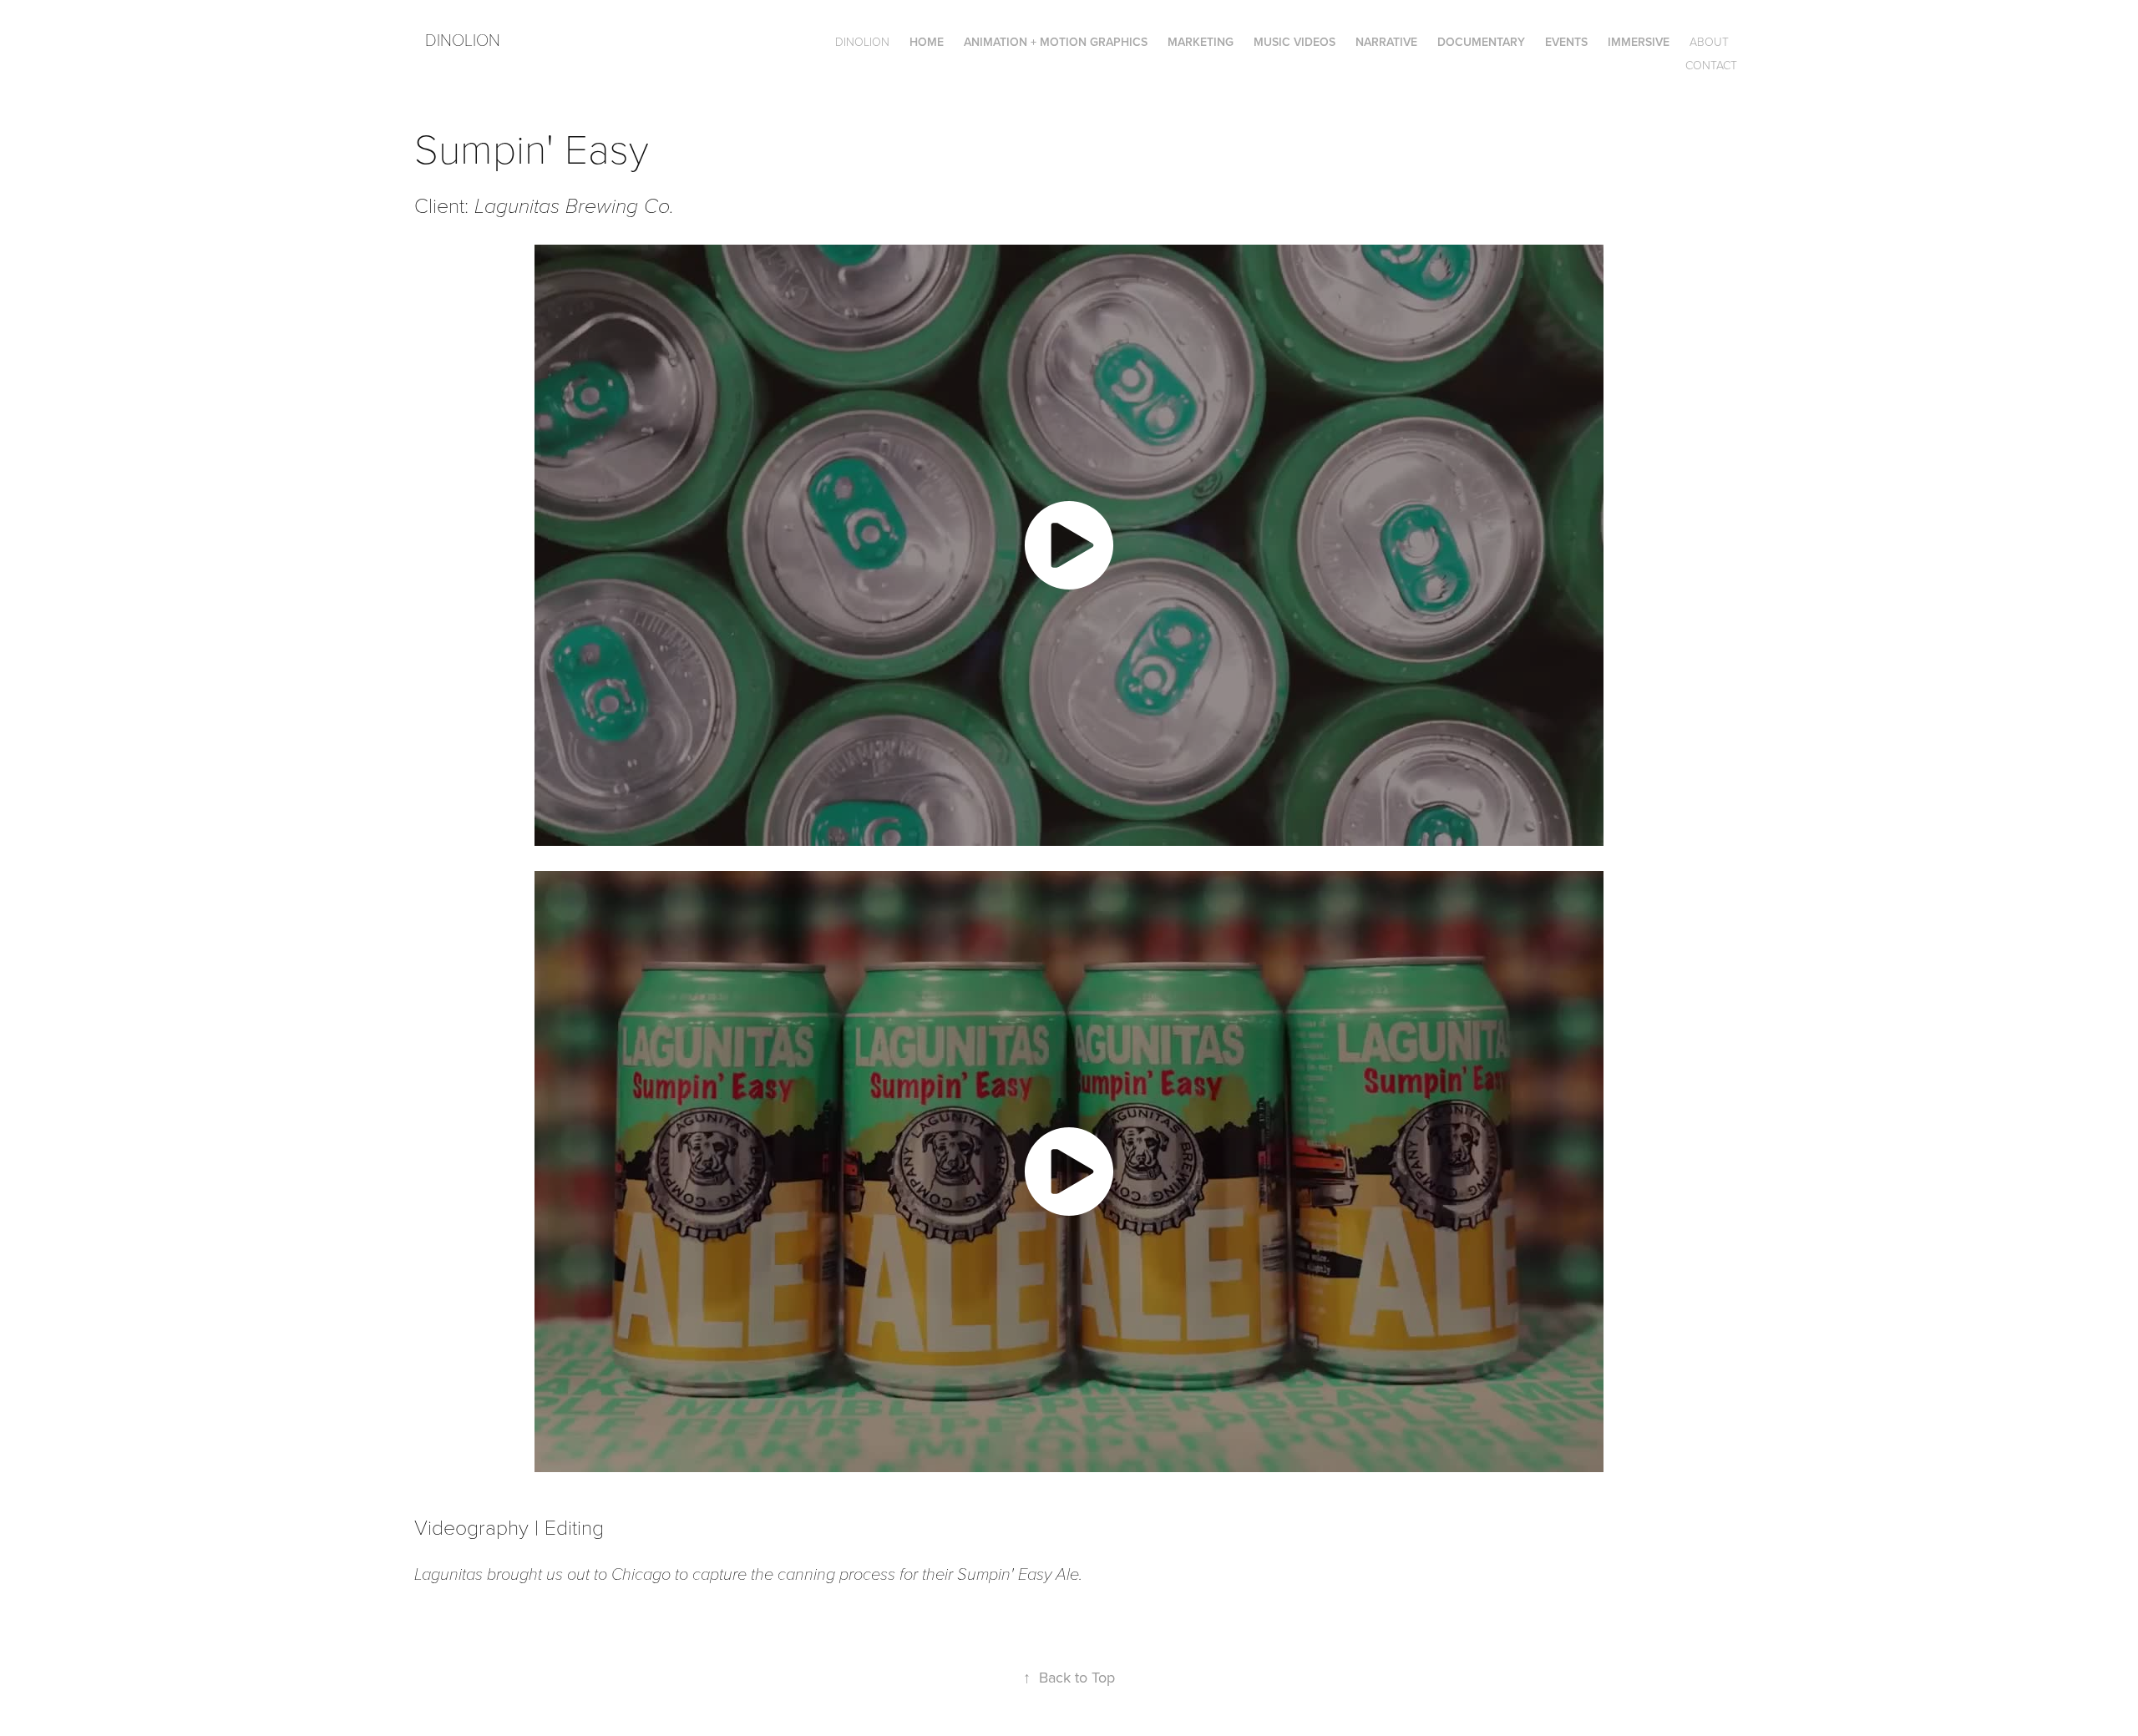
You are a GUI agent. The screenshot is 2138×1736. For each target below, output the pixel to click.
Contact (1711, 65)
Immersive (1639, 42)
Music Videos (1294, 42)
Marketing (1201, 42)
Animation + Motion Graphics (1056, 42)
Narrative (1386, 42)
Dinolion (463, 39)
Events (1566, 42)
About (1709, 41)
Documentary (1481, 42)
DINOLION (862, 41)
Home (927, 42)
